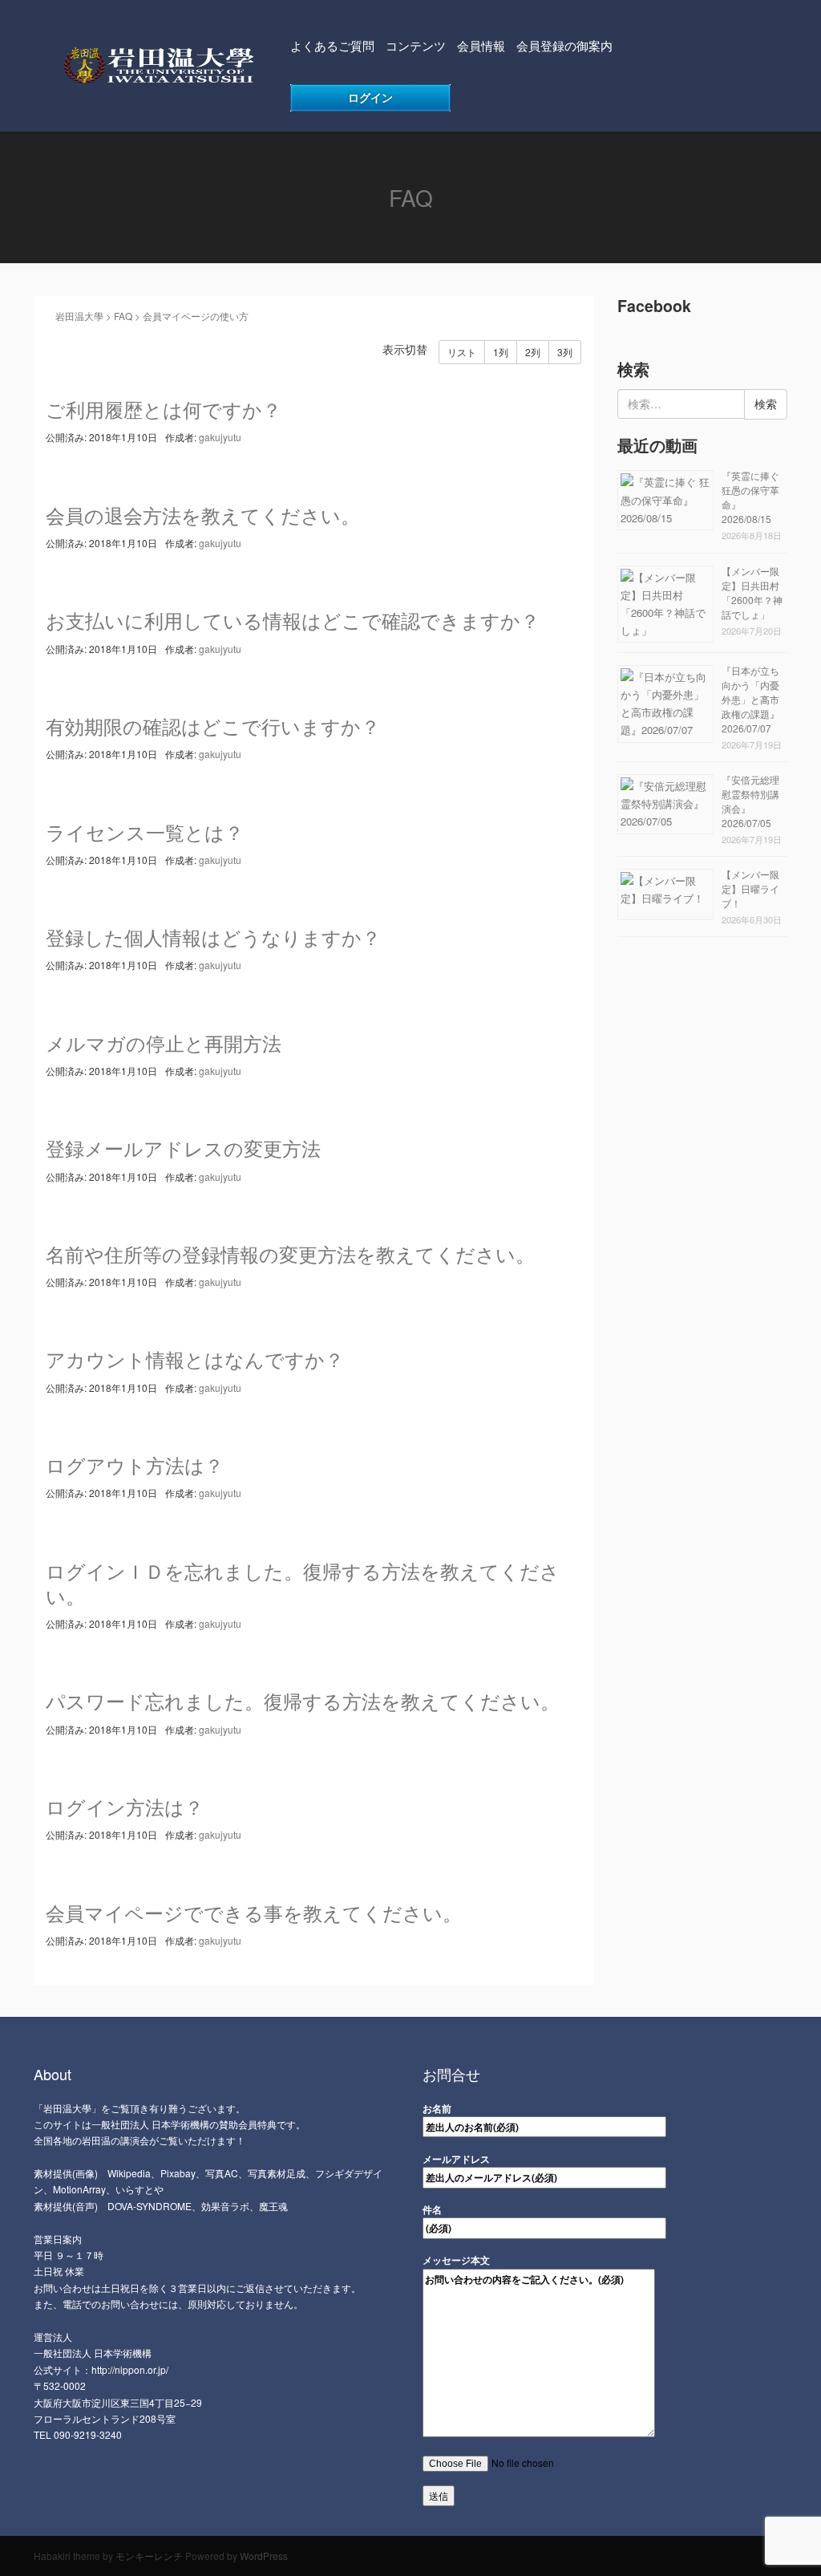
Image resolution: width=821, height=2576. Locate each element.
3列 (565, 352)
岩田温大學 (75, 316)
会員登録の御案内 (564, 45)
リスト (462, 352)
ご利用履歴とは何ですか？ (164, 409)
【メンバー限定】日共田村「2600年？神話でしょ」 (752, 592)
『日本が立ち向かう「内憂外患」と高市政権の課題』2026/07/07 (750, 699)
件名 (432, 2209)
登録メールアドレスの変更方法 (183, 1148)
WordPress (264, 2556)
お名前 (437, 2108)
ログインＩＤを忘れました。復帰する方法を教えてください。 (303, 1583)
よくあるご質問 (332, 45)
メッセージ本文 (456, 2260)
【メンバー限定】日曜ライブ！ (750, 888)
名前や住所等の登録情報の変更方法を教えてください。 (290, 1254)
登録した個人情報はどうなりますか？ (213, 937)
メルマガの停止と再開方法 (164, 1043)
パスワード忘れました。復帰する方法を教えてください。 (303, 1700)
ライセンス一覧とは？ (145, 832)
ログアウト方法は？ (135, 1464)
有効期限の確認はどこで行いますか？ (213, 726)
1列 (501, 352)
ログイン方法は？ (125, 1806)
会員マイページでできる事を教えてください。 (254, 1912)
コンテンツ (416, 45)
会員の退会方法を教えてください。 (203, 515)
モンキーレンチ (149, 2556)
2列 (533, 352)
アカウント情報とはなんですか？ (195, 1359)
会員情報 (481, 45)
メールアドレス (456, 2159)
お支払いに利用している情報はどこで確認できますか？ (293, 620)
